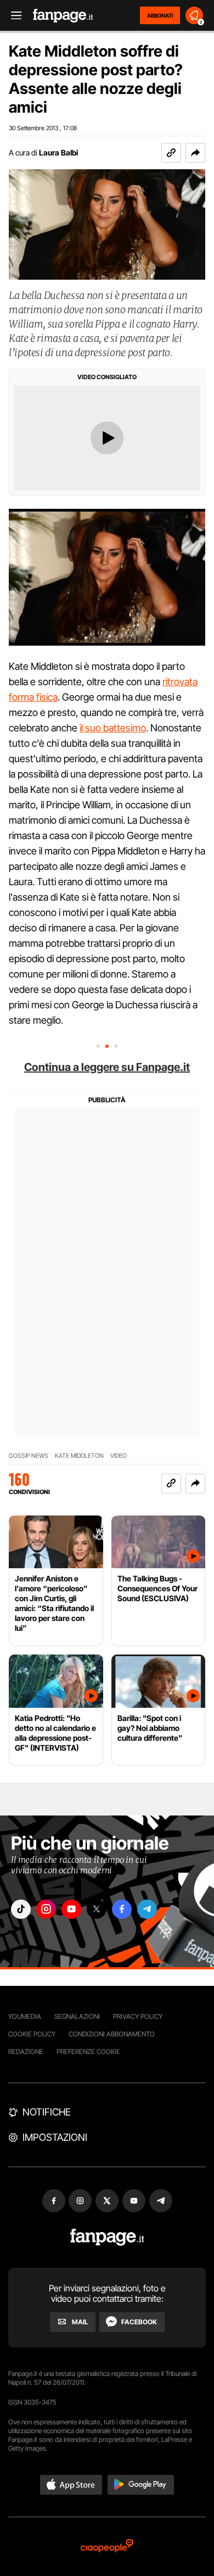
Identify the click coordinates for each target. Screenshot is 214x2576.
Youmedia (25, 2016)
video (119, 1456)
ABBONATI (160, 15)
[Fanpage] (107, 2237)
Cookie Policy (32, 2034)
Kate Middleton (79, 1456)
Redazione (26, 2052)
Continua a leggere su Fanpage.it (107, 1067)
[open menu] (13, 16)
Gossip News (29, 1456)
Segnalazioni (77, 2016)
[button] (195, 153)
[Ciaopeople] (107, 2547)
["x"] (97, 1909)
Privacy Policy (138, 2016)
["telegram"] (147, 1909)
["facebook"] (122, 1909)
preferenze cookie (88, 2052)
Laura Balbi (58, 152)
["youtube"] (71, 1909)
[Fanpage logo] (63, 16)
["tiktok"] (21, 1909)
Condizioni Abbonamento (112, 2034)
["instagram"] (46, 1909)
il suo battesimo (113, 728)
